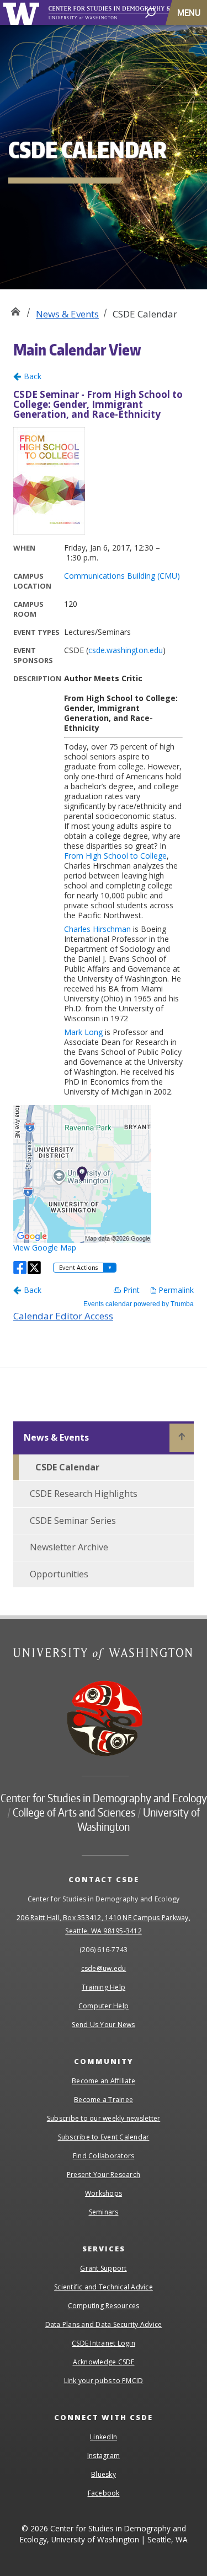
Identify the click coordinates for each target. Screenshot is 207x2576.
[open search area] (150, 12)
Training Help (104, 1987)
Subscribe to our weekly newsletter (104, 2118)
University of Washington (23, 12)
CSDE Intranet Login (104, 2343)
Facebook (104, 2493)
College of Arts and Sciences (74, 1812)
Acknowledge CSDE (104, 2362)
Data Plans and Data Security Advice (104, 2324)
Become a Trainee (104, 2100)
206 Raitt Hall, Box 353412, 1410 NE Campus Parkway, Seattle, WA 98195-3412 (104, 1924)
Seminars (104, 2212)
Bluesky (104, 2474)
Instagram (104, 2456)
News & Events (67, 314)
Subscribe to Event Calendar (104, 2137)
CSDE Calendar (67, 1467)
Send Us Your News (103, 2025)
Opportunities (59, 1574)
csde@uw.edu (104, 1968)
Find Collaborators (104, 2156)
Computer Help (104, 2006)
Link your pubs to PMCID (104, 2381)
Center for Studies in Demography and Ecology (15, 310)
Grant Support (103, 2268)
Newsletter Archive (69, 1547)
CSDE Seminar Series (73, 1521)
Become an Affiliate (104, 2081)
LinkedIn (104, 2437)
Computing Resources (104, 2306)
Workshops (104, 2193)
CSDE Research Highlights (84, 1494)
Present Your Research (104, 2174)
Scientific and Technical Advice (104, 2287)
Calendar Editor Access (63, 1316)
